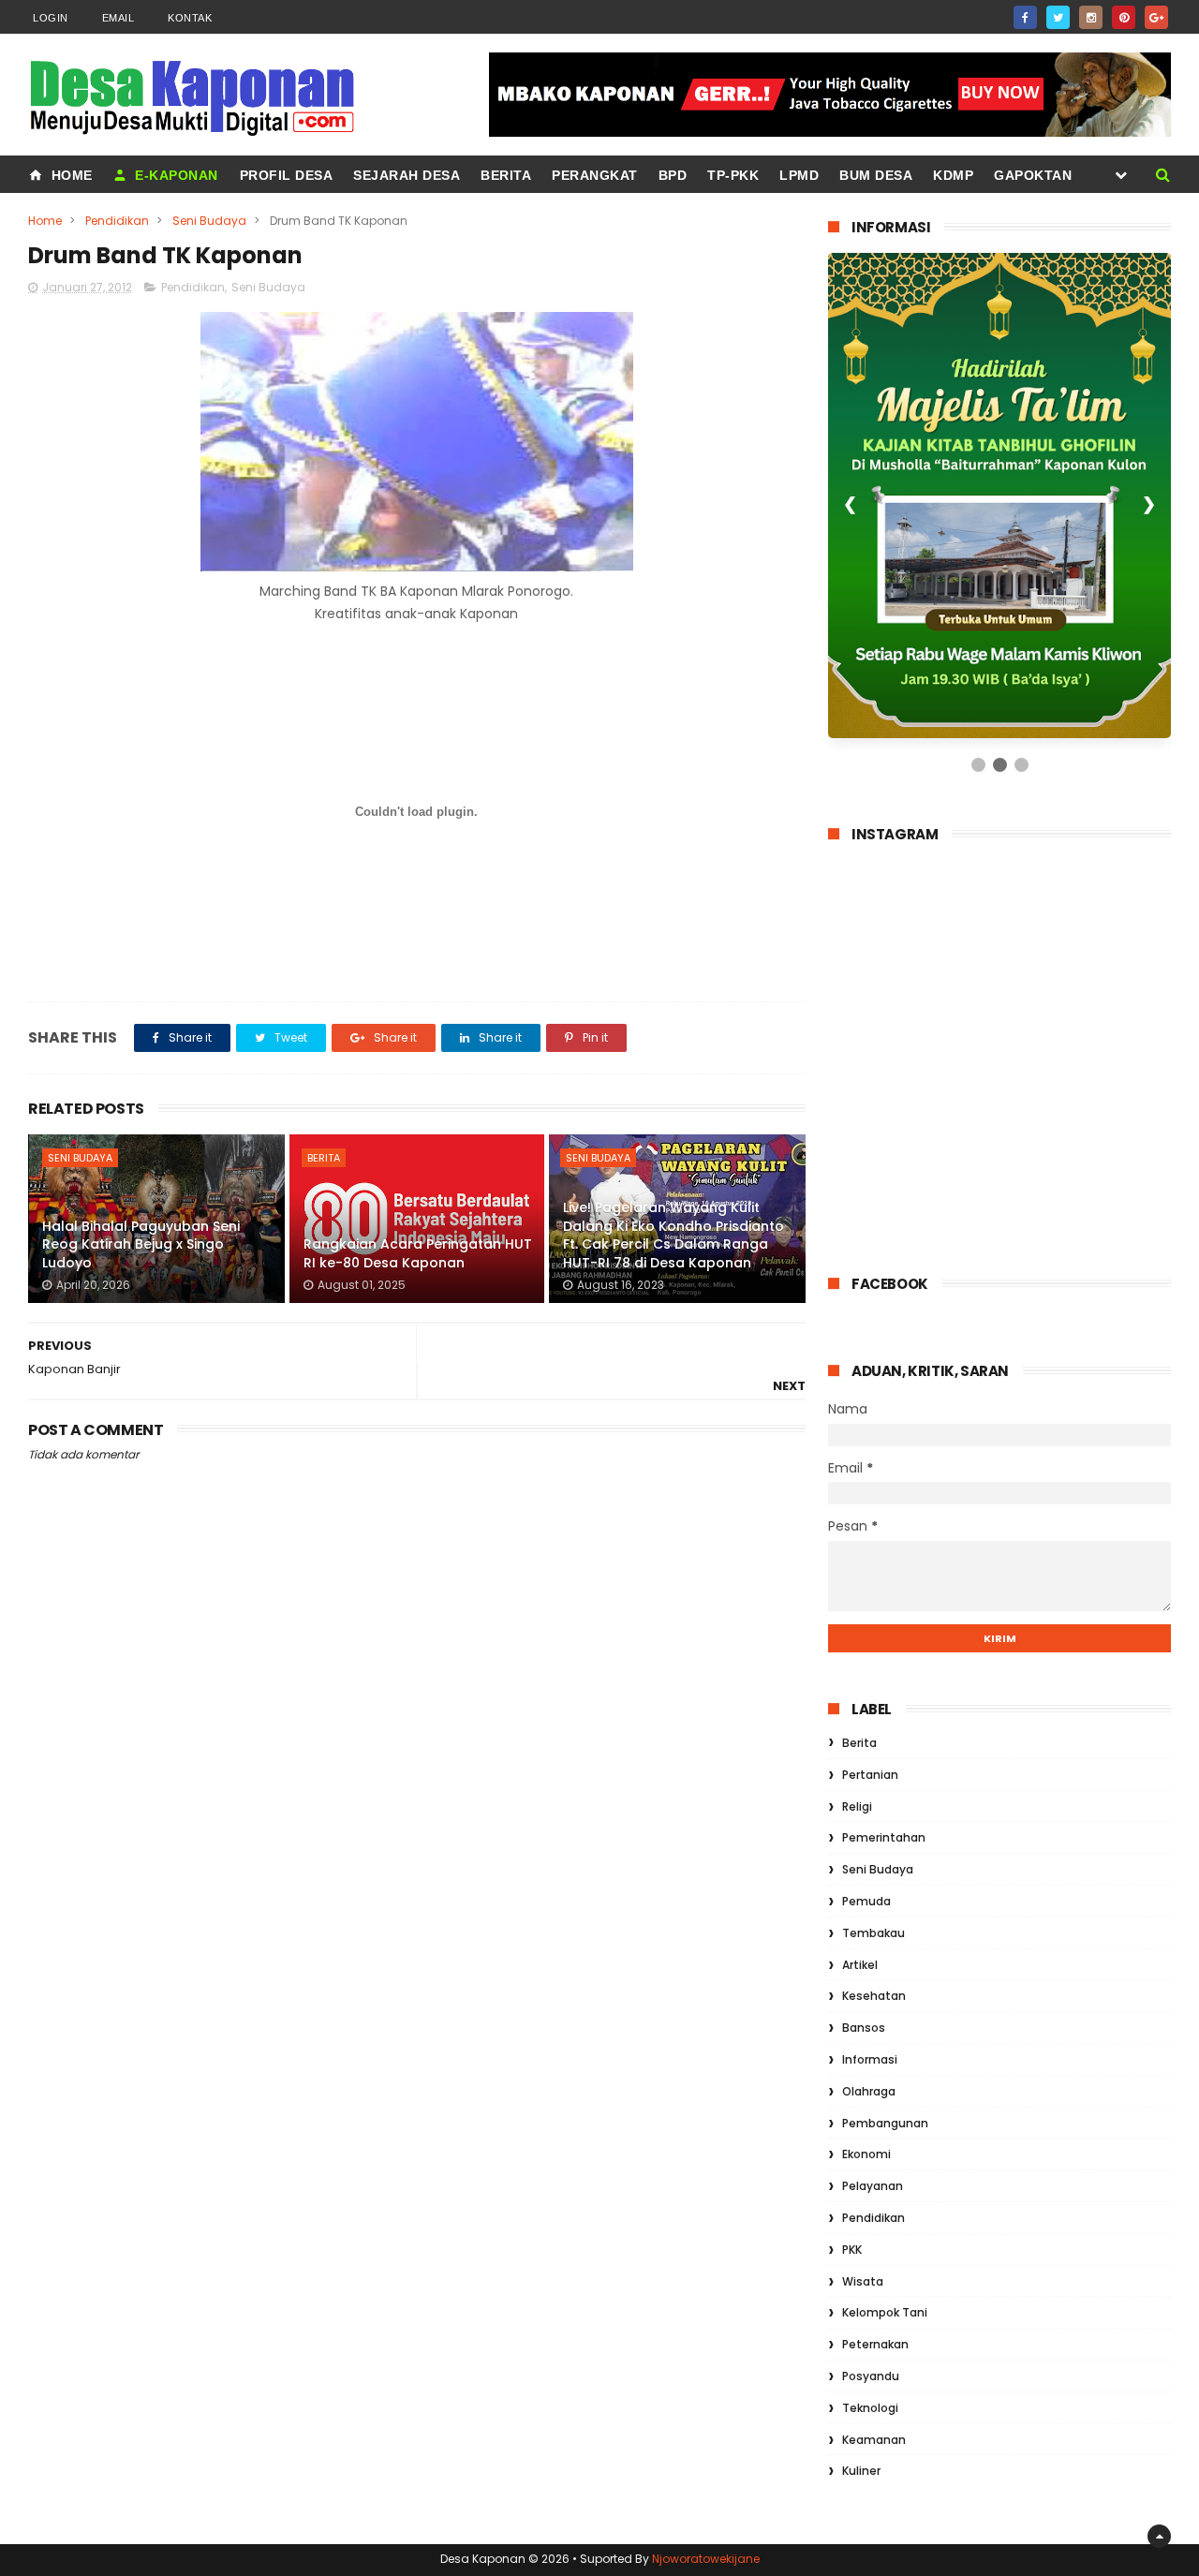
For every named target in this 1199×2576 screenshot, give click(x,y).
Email (118, 18)
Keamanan (874, 2440)
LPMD (799, 175)
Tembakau (873, 1933)
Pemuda (866, 1901)
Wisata (863, 2281)
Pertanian (870, 1775)
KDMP (953, 175)
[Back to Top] (1159, 2536)
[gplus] (1156, 17)
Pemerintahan (884, 1837)
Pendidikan (117, 221)
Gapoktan (1033, 175)
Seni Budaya (209, 221)
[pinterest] (1124, 17)
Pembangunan (885, 2123)
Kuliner (861, 2471)
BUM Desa (876, 175)
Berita (506, 175)
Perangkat (595, 175)
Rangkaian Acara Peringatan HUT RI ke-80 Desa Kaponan (418, 1253)
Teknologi (870, 2408)
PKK (852, 2250)
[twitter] (1058, 17)
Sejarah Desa (407, 175)
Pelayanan (873, 2186)
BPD (673, 175)
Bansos (864, 2028)
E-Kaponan (175, 175)
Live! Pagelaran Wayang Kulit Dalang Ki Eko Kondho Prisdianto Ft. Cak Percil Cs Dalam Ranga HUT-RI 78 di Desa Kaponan (674, 1235)
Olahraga (869, 2091)
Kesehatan (874, 1996)
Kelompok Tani (885, 2312)
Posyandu (871, 2376)
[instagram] (1091, 17)
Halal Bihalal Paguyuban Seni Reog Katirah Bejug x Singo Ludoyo (141, 1244)
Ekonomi (866, 2154)
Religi (857, 1806)
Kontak (190, 18)
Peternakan (875, 2344)
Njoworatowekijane (706, 2559)
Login (51, 18)
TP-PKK (733, 175)
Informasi (870, 2059)
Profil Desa (287, 175)
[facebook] (1025, 17)
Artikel (860, 1965)
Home (70, 175)
